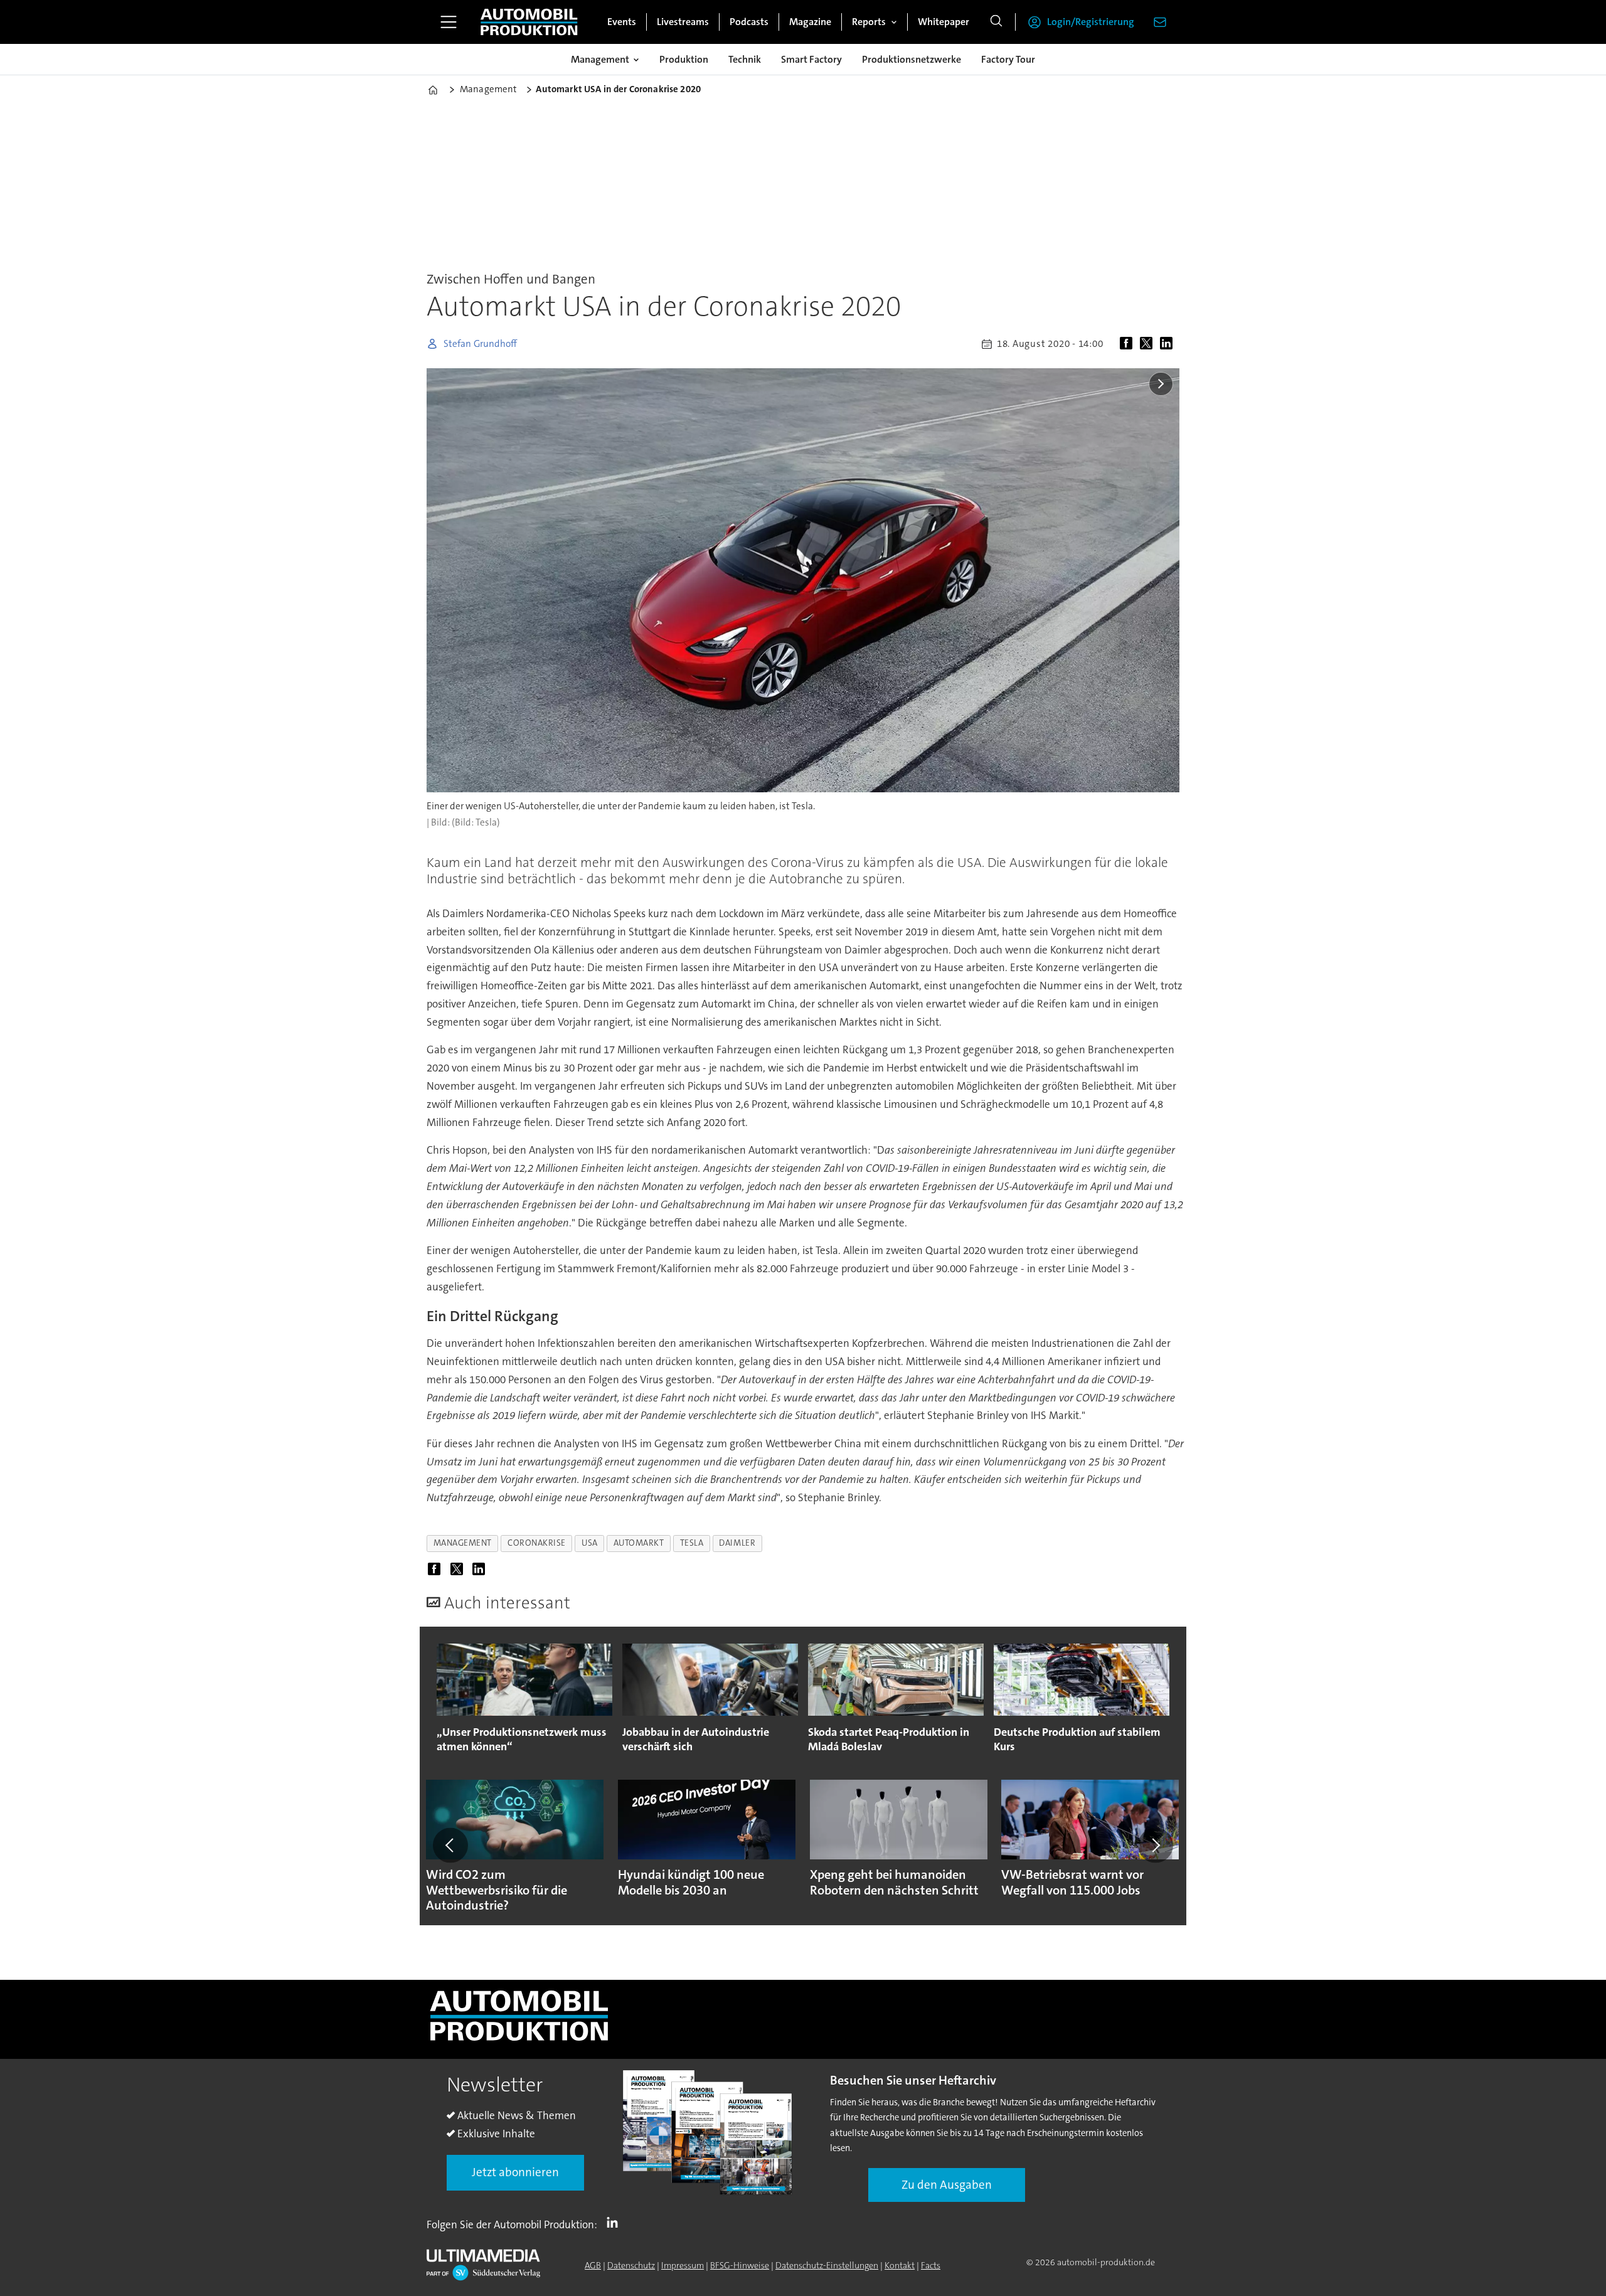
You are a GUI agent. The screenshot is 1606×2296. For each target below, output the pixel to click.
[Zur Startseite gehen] (529, 22)
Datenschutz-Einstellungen (827, 2265)
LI (615, 2222)
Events (622, 22)
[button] (450, 1846)
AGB (593, 2265)
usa (590, 1543)
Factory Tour (1008, 59)
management (463, 1543)
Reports (869, 22)
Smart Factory (811, 59)
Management (600, 59)
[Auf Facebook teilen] (1129, 344)
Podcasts (749, 22)
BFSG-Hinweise (740, 2265)
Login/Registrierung (1091, 22)
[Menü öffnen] (449, 22)
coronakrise (537, 1543)
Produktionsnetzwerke (912, 59)
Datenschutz (631, 2265)
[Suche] (996, 22)
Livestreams (683, 22)
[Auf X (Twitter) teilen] (1149, 344)
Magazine (810, 22)
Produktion (684, 59)
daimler (737, 1543)
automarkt (639, 1543)
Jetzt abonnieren (515, 2172)
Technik (745, 59)
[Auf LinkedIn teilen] (1169, 344)
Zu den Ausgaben (947, 2185)
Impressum (683, 2265)
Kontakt (900, 2265)
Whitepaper (944, 22)
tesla (692, 1543)
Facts (931, 2265)
